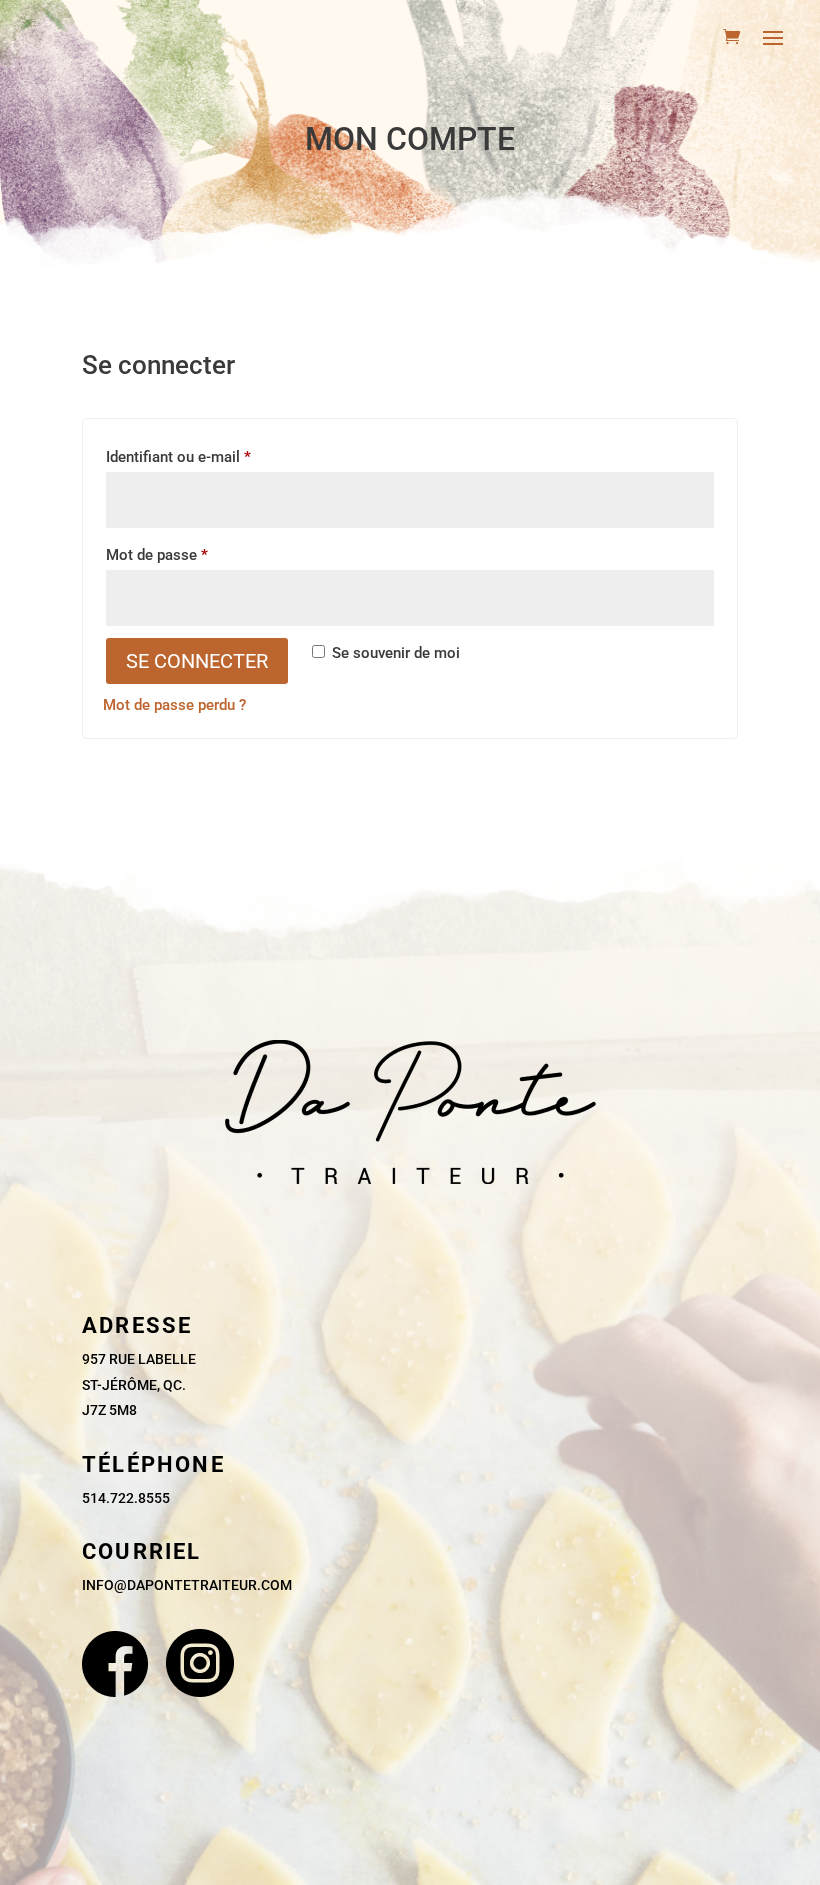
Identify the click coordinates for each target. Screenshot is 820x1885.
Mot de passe (193, 554)
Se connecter (197, 661)
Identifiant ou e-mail (215, 456)
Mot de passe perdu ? (174, 705)
